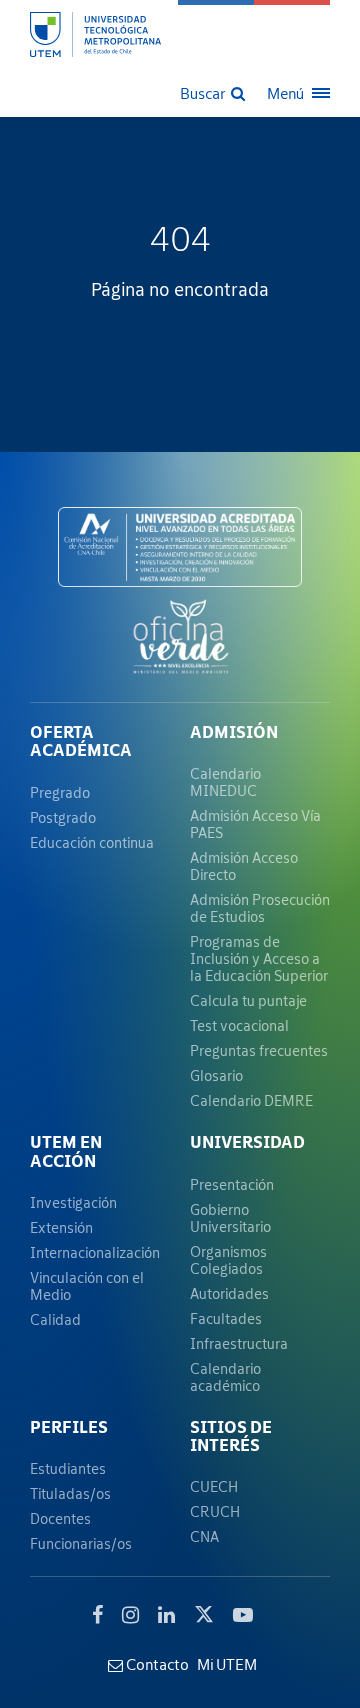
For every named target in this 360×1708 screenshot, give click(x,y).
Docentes (60, 1518)
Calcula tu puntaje (248, 1000)
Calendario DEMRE (251, 1100)
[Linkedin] (166, 1615)
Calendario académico (225, 1377)
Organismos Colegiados (228, 1260)
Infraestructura (239, 1343)
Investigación (73, 1202)
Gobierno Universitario (230, 1218)
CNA (204, 1536)
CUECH (214, 1486)
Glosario (216, 1075)
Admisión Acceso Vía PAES (255, 824)
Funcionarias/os (81, 1543)
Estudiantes (68, 1468)
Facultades (226, 1318)
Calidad (55, 1319)
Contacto (156, 1664)
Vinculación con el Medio (87, 1286)
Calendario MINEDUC (225, 782)
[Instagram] (130, 1615)
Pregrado (60, 792)
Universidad (247, 1142)
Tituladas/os (70, 1493)
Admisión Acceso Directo (244, 866)
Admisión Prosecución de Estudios (260, 908)
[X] (204, 1612)
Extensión (61, 1227)
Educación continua (92, 842)
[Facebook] (97, 1615)
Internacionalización (95, 1252)
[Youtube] (243, 1615)
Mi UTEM (227, 1664)
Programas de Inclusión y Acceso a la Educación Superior (259, 958)
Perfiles (69, 1427)
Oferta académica (81, 741)
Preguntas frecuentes (259, 1050)
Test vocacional (239, 1025)
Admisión (234, 732)
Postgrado (63, 817)
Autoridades (229, 1293)
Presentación (232, 1184)
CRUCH (215, 1511)
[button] (214, 92)
